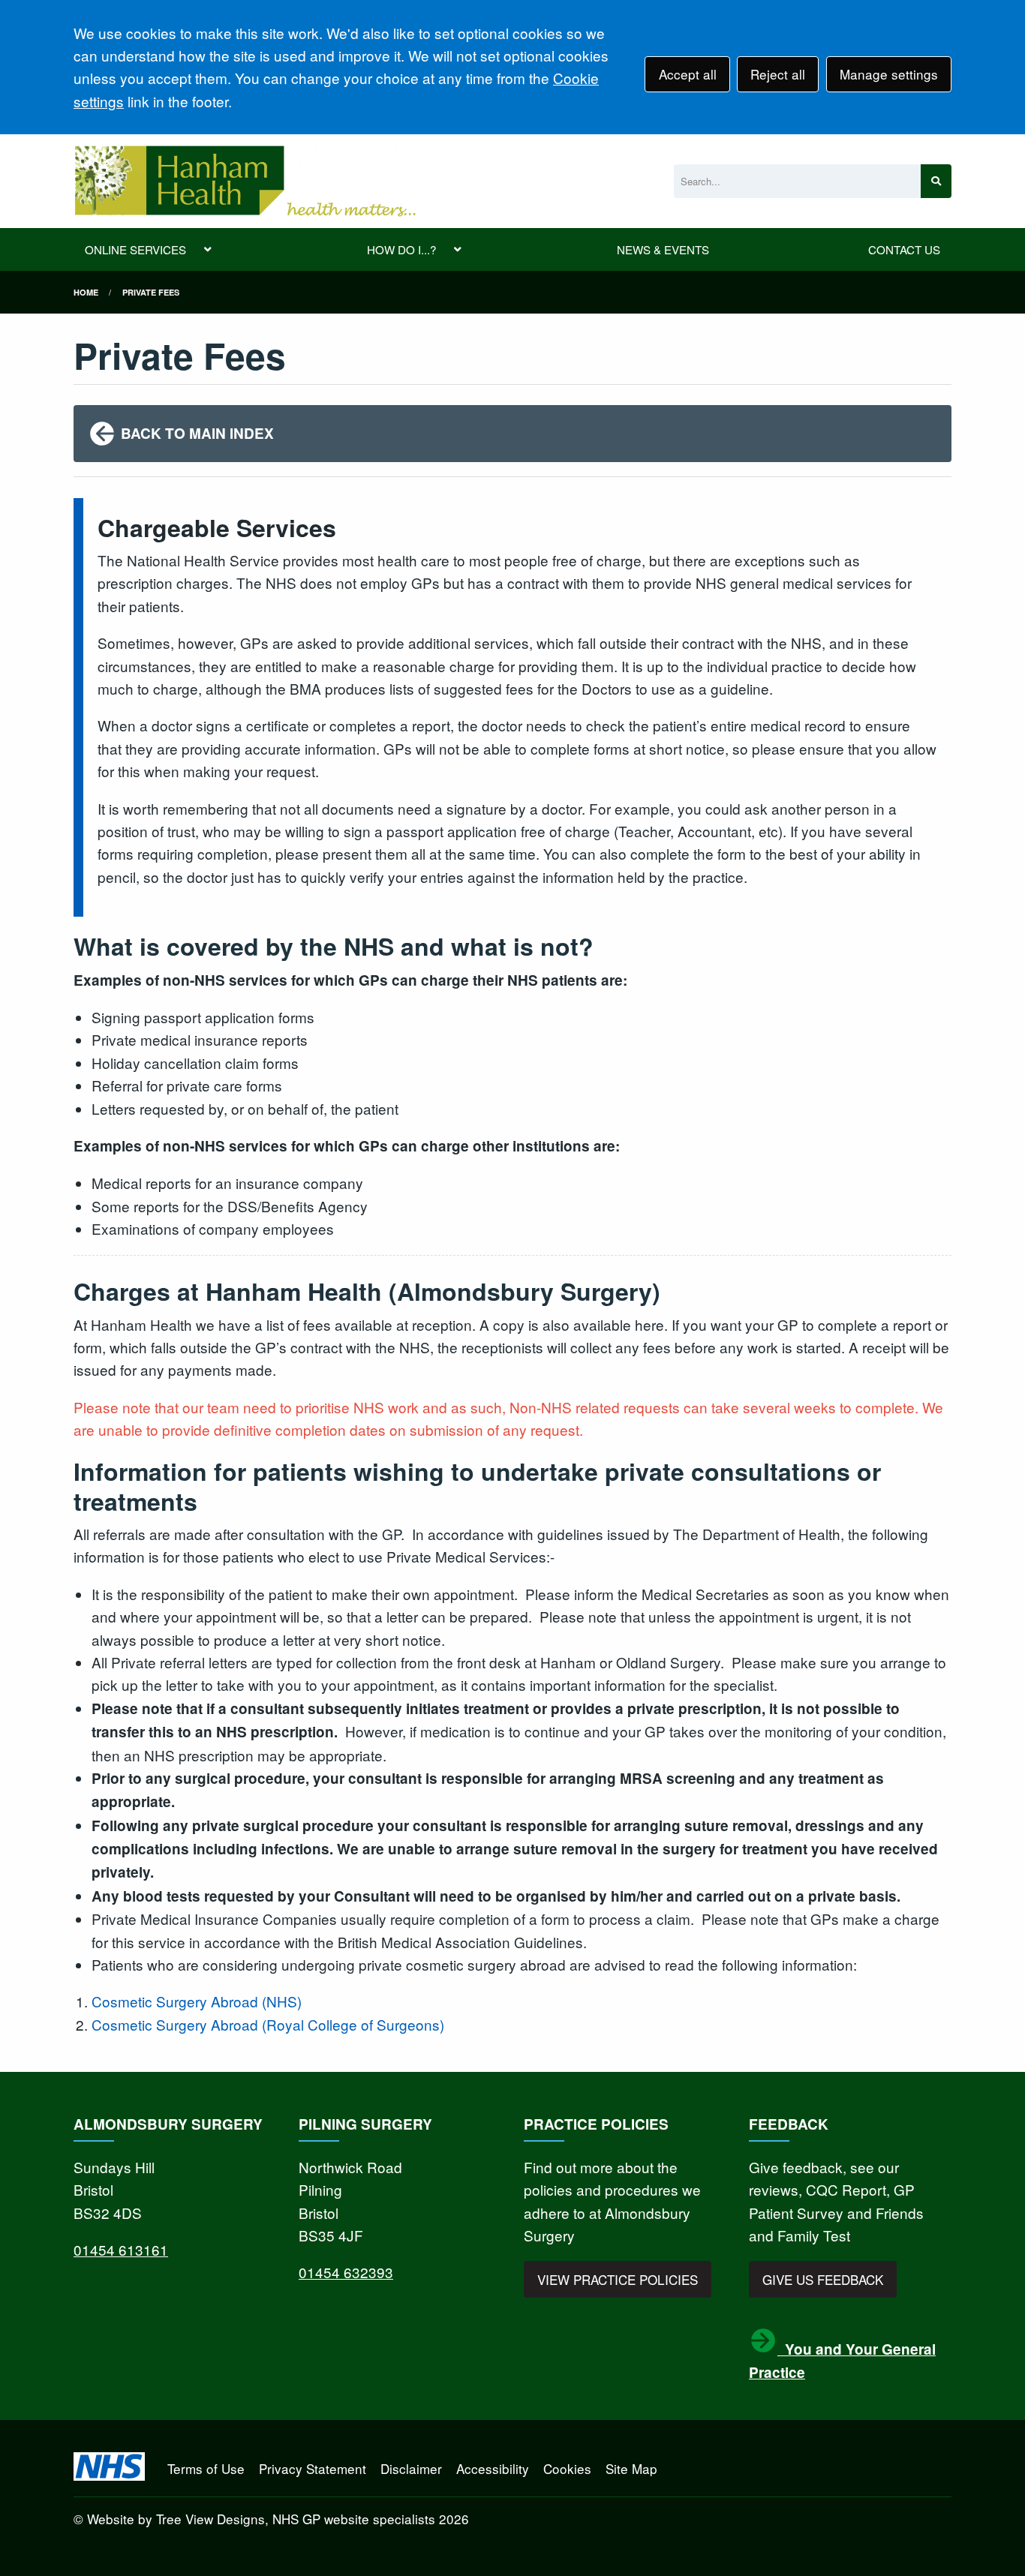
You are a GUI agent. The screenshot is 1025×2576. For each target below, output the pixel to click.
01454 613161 (121, 2249)
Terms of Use (206, 2468)
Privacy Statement (313, 2468)
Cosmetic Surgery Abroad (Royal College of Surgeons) (268, 2024)
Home (86, 292)
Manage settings (889, 74)
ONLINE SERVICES (135, 249)
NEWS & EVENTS (663, 249)
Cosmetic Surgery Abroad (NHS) (197, 2001)
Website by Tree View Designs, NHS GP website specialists (261, 2519)
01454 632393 (346, 2272)
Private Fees (151, 292)
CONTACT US (904, 249)
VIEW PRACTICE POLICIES (618, 2279)
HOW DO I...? (401, 249)
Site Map (631, 2468)
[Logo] (245, 181)
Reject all (778, 74)
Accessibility (493, 2468)
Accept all (688, 74)
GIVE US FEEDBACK (823, 2279)
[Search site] (936, 181)
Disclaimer (411, 2468)
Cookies (567, 2468)
